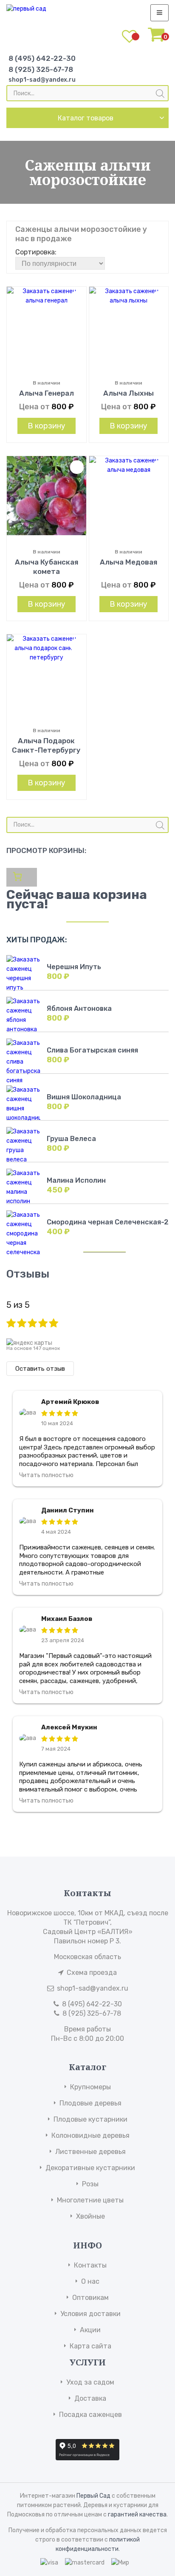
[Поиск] (160, 94)
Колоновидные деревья (90, 2135)
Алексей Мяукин (69, 1727)
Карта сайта (90, 2346)
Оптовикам (90, 2298)
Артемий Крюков (70, 1402)
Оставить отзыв (40, 1369)
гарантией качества (137, 2515)
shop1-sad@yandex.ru (42, 80)
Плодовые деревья (90, 2103)
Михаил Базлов (67, 1619)
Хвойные (90, 2216)
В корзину (47, 426)
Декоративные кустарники (90, 2168)
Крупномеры (90, 2087)
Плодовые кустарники (90, 2119)
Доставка (90, 2398)
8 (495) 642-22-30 (42, 58)
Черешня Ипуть (74, 967)
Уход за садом (90, 2382)
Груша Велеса (71, 1139)
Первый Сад (93, 2496)
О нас (90, 2281)
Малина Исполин (76, 1180)
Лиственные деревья (90, 2152)
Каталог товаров (86, 118)
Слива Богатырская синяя (92, 1050)
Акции (90, 2330)
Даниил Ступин (68, 1510)
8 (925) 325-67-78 (41, 69)
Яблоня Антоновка (79, 1008)
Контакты (90, 2265)
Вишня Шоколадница (84, 1097)
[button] (77, 298)
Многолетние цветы (90, 2200)
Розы (90, 2184)
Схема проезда (92, 1973)
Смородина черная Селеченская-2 (108, 1222)
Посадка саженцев (90, 2415)
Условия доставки (90, 2314)
